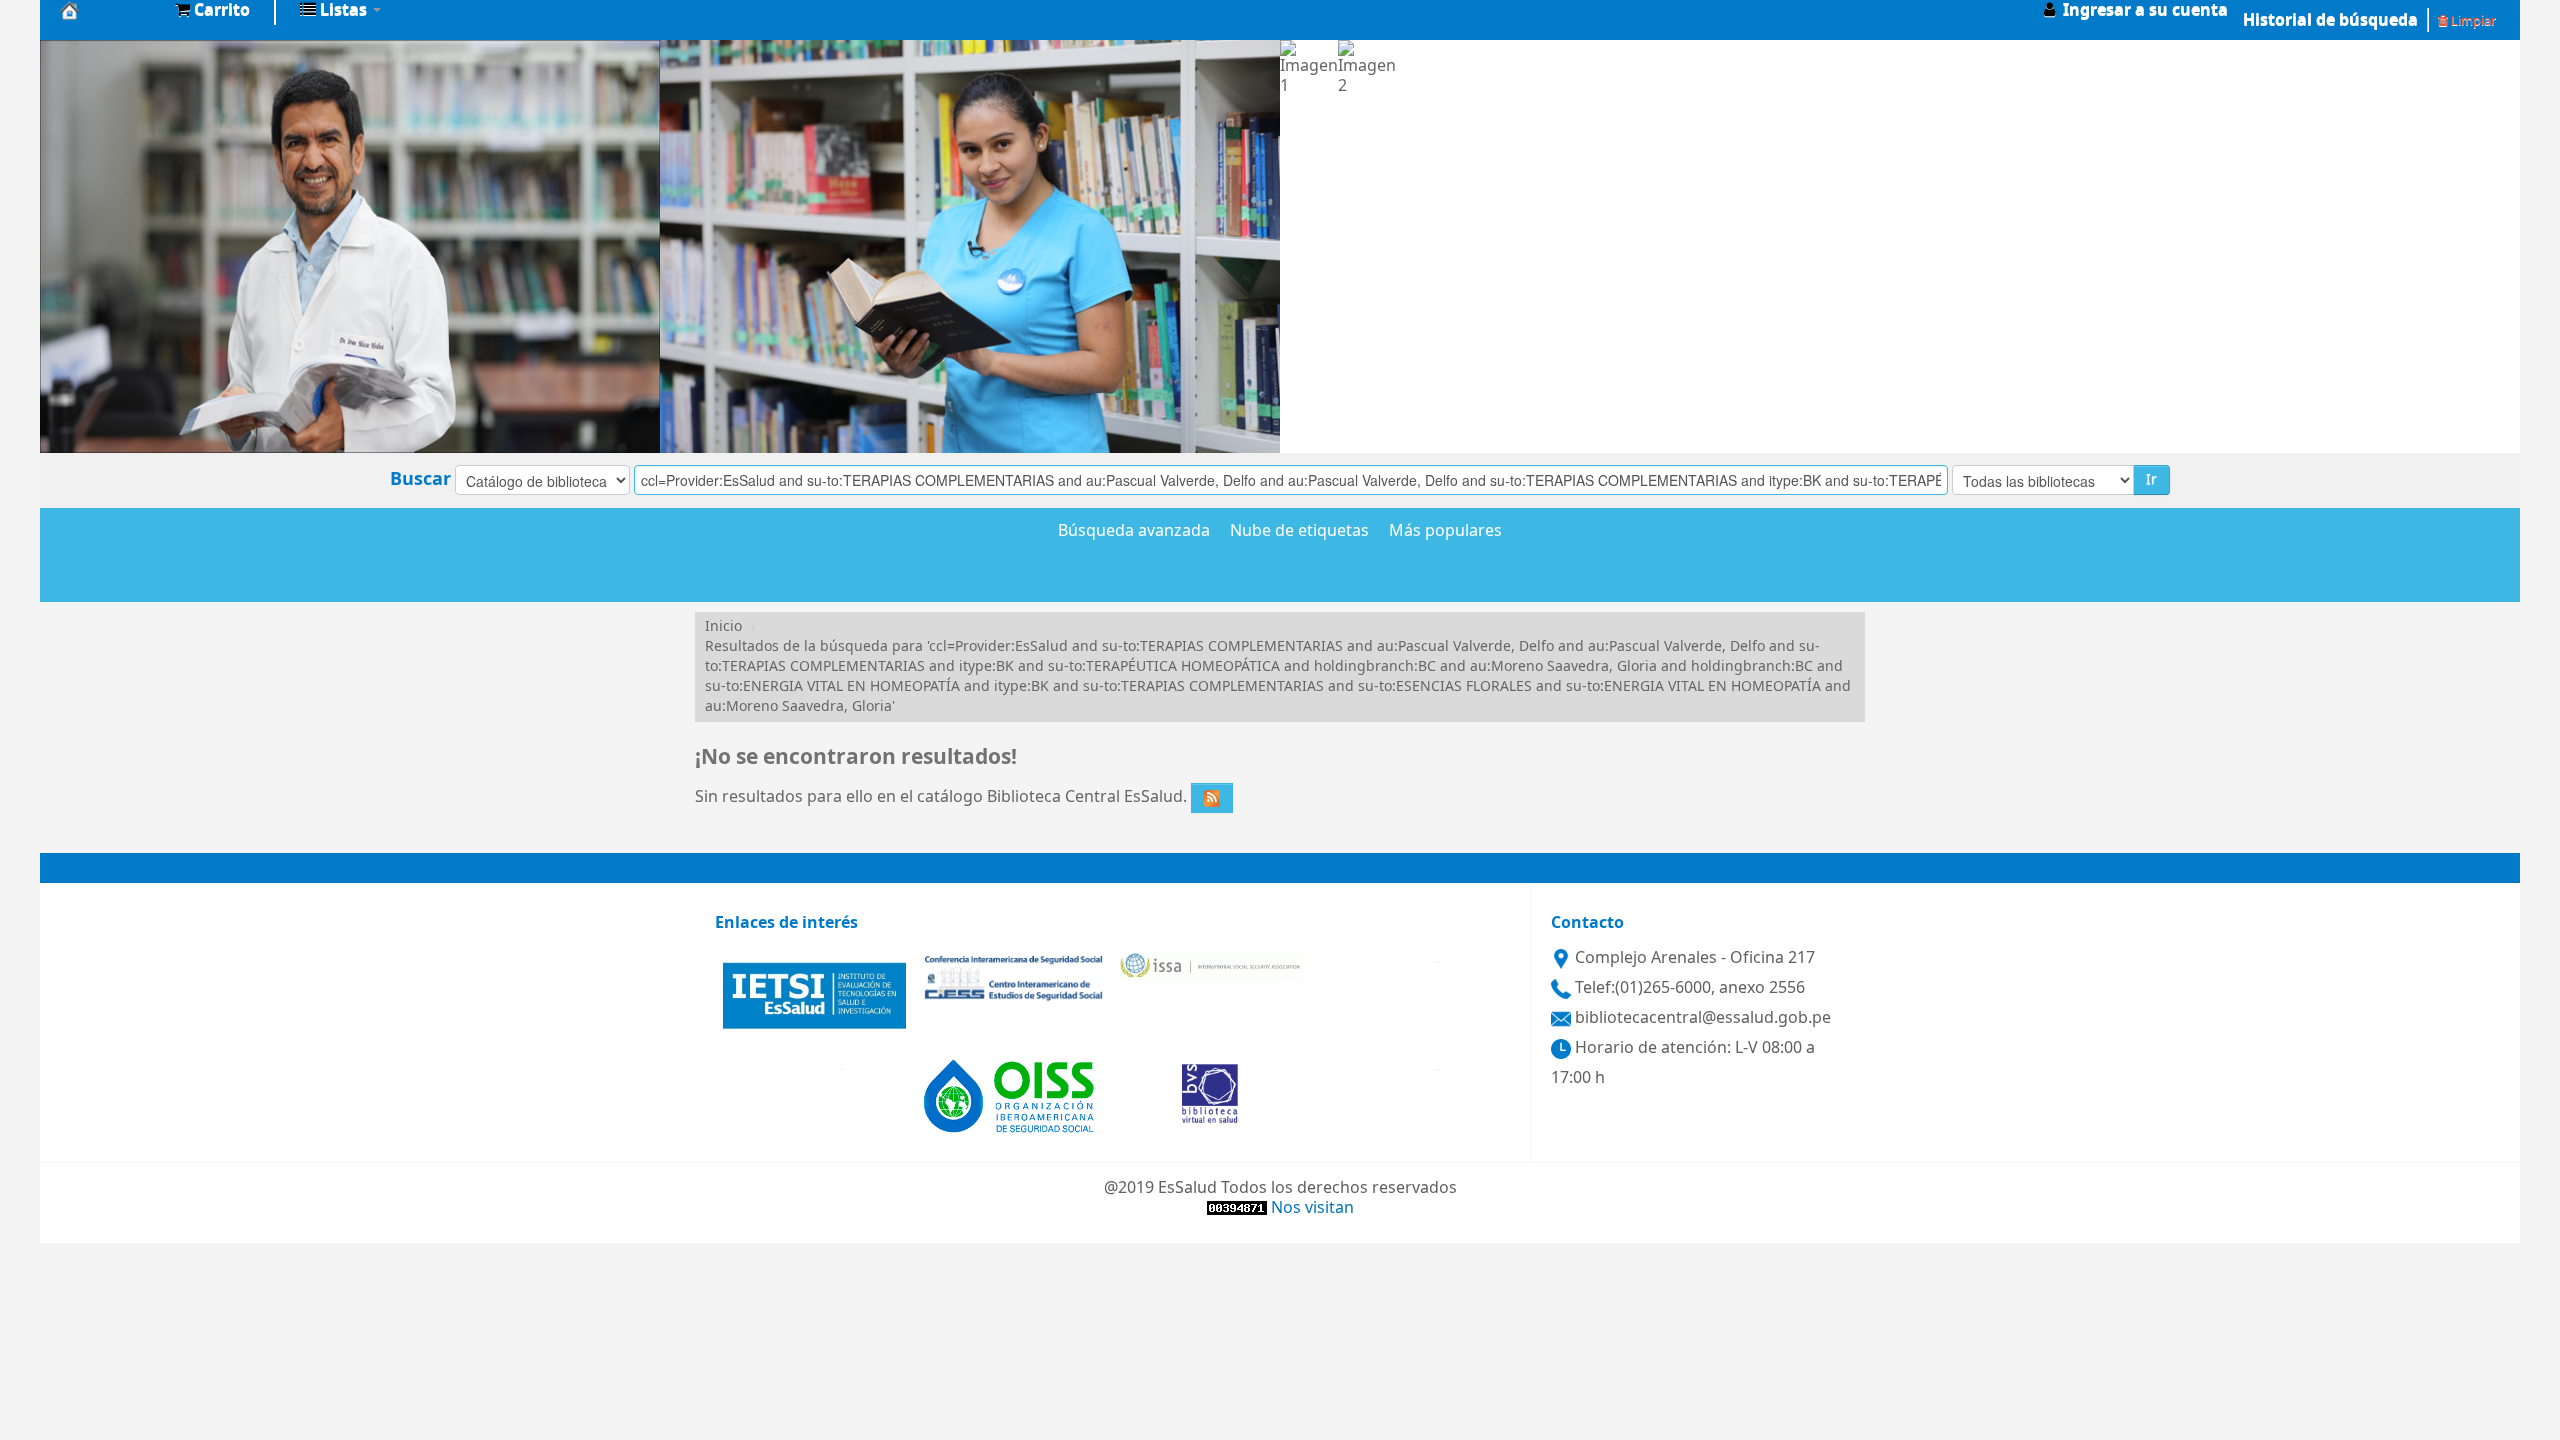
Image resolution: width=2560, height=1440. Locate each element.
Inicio (723, 626)
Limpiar (2472, 20)
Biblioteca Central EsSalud (110, 10)
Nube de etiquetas (1299, 532)
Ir (2151, 479)
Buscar (420, 479)
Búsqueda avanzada (1134, 532)
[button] (212, 10)
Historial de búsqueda (2330, 20)
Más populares (1445, 532)
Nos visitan (1312, 1208)
